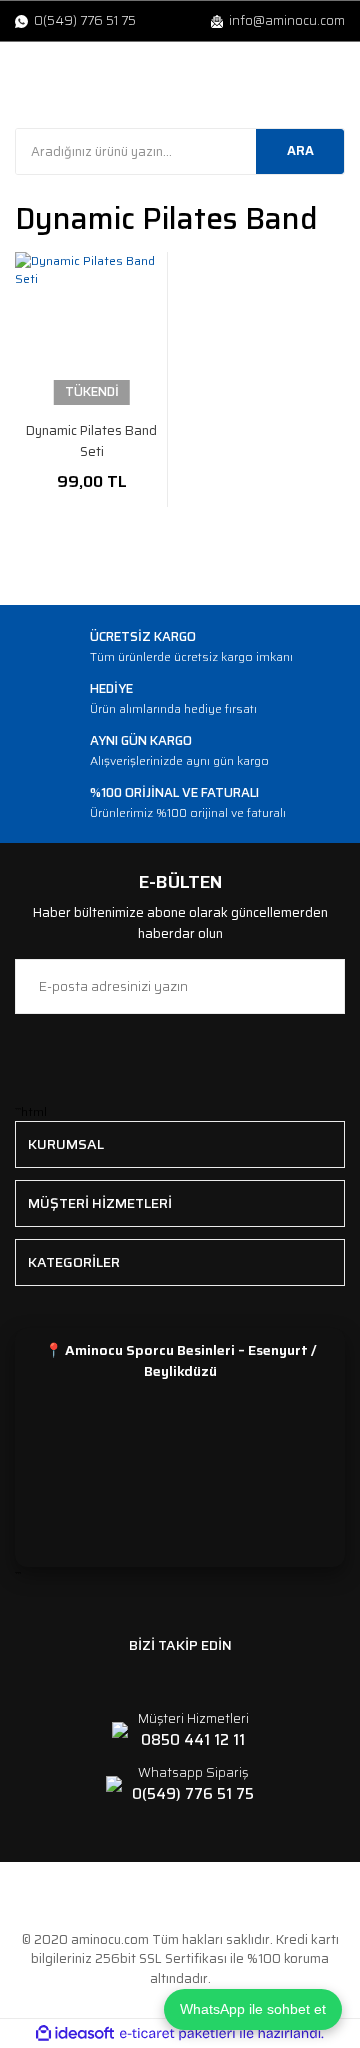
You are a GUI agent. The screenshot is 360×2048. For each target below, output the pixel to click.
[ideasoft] (75, 2033)
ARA (300, 150)
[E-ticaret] (177, 2034)
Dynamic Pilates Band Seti (91, 441)
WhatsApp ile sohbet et (253, 2009)
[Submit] (320, 986)
